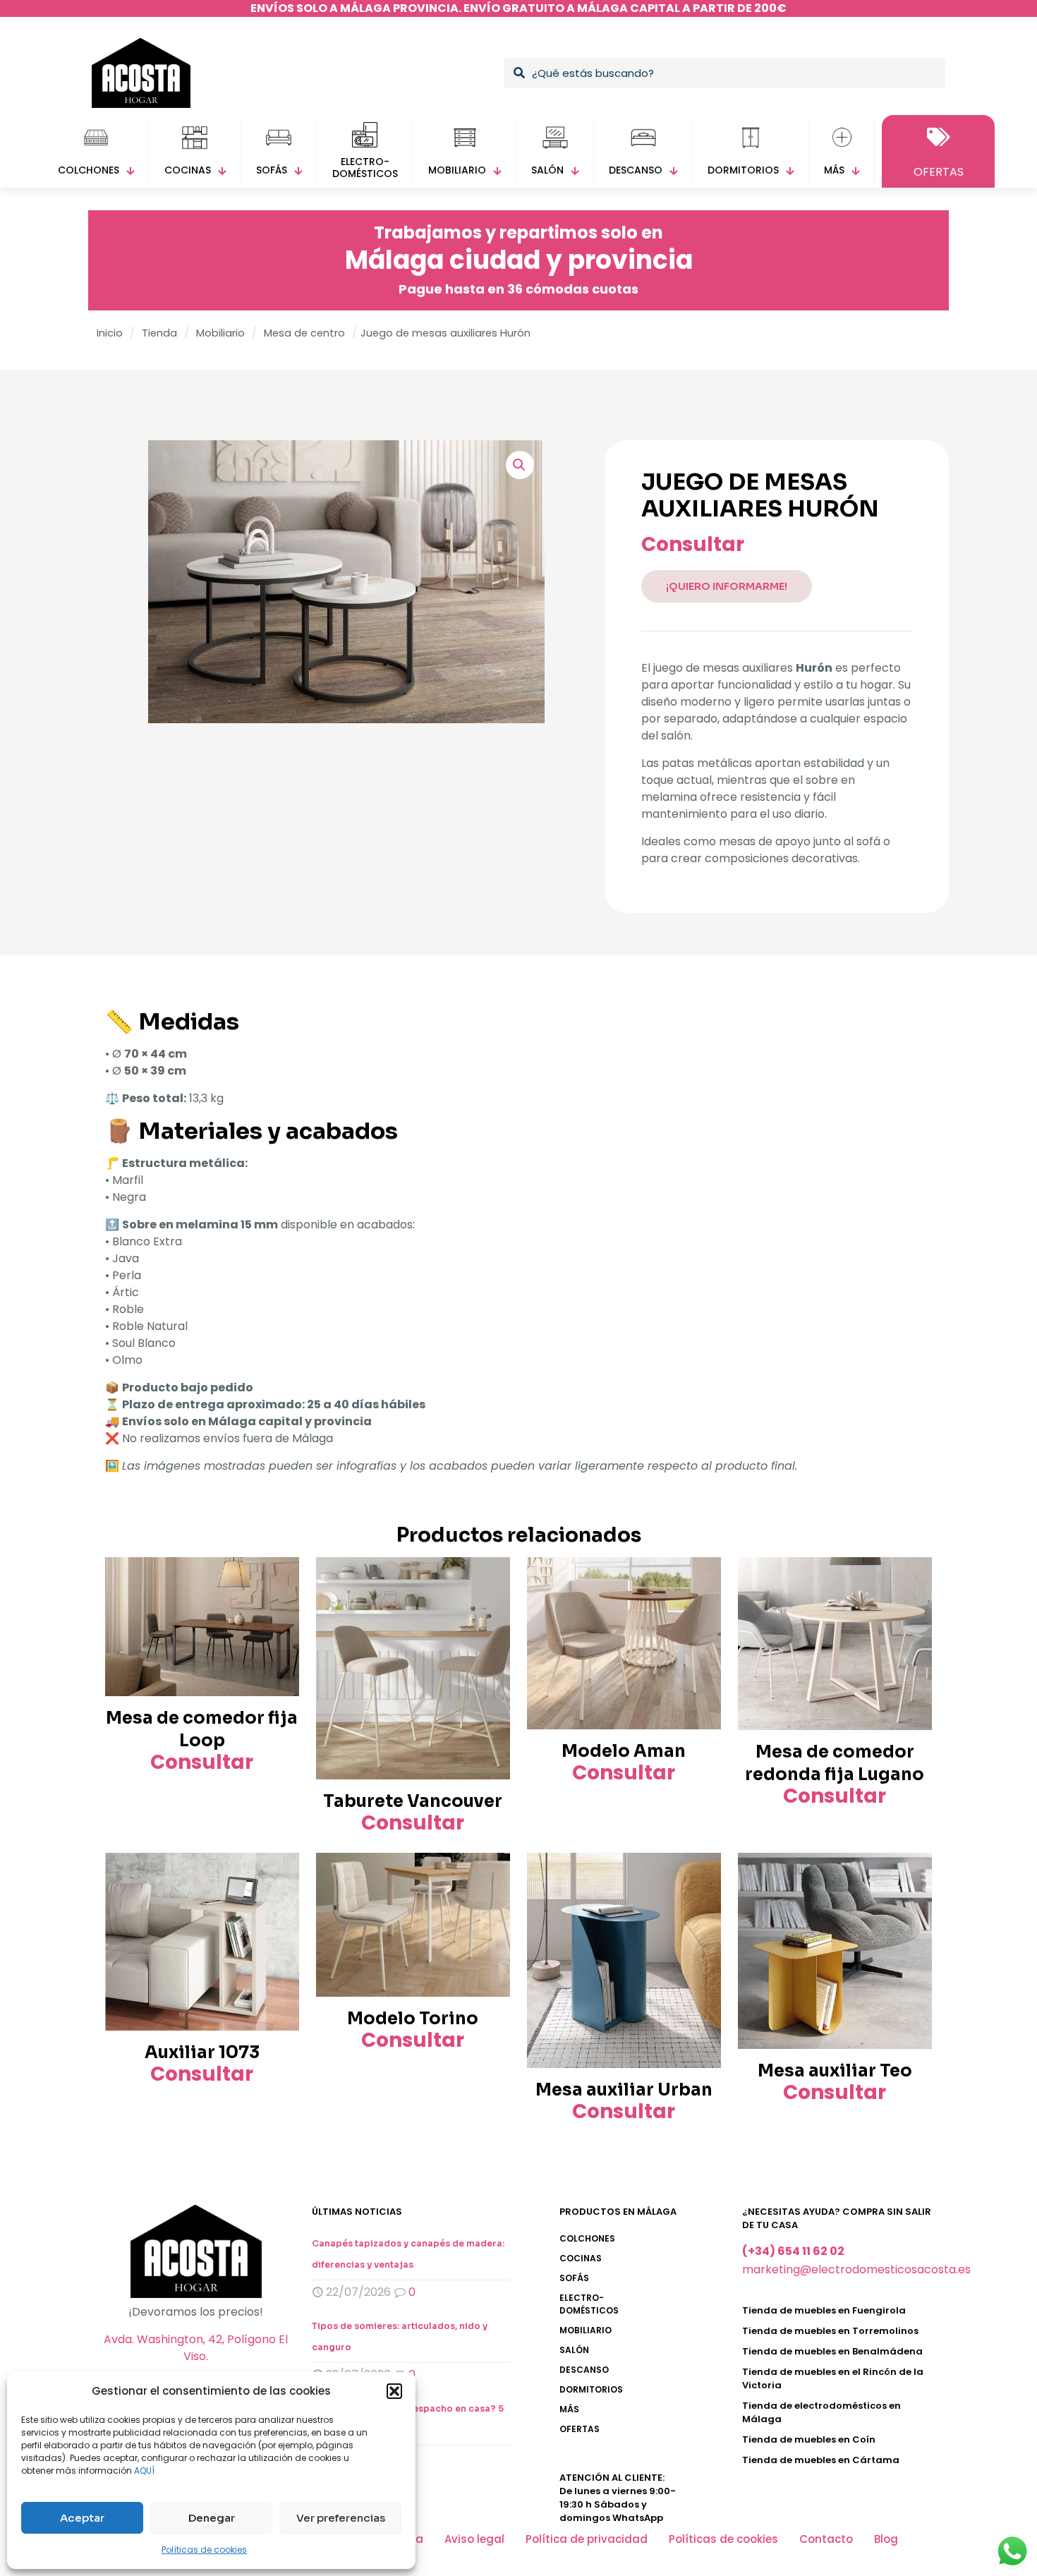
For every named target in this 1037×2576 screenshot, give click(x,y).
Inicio (110, 333)
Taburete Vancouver (413, 1801)
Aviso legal (474, 2539)
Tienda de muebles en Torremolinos (830, 2331)
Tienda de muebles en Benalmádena (832, 2351)
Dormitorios (591, 2389)
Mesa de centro (304, 333)
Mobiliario (220, 333)
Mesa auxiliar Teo (835, 2071)
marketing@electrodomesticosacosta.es (856, 2269)
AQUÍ (144, 2471)
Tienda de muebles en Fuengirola (824, 2310)
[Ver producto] (279, 1577)
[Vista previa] (279, 1607)
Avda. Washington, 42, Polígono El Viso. (196, 2348)
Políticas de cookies (204, 2550)
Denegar (212, 2518)
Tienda (159, 333)
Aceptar (82, 2518)
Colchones (587, 2238)
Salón (574, 2350)
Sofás (574, 2278)
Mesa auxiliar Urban (624, 2090)
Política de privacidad (587, 2539)
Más (569, 2409)
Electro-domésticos (589, 2304)
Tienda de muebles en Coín (809, 2439)
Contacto (826, 2539)
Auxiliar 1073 (202, 2052)
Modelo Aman (624, 1751)
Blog (886, 2539)
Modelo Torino (413, 2019)
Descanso (584, 2370)
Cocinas (581, 2258)
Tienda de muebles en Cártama (821, 2460)
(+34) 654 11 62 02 (793, 2251)
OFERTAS (580, 2429)
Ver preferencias (341, 2518)
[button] (394, 2391)
